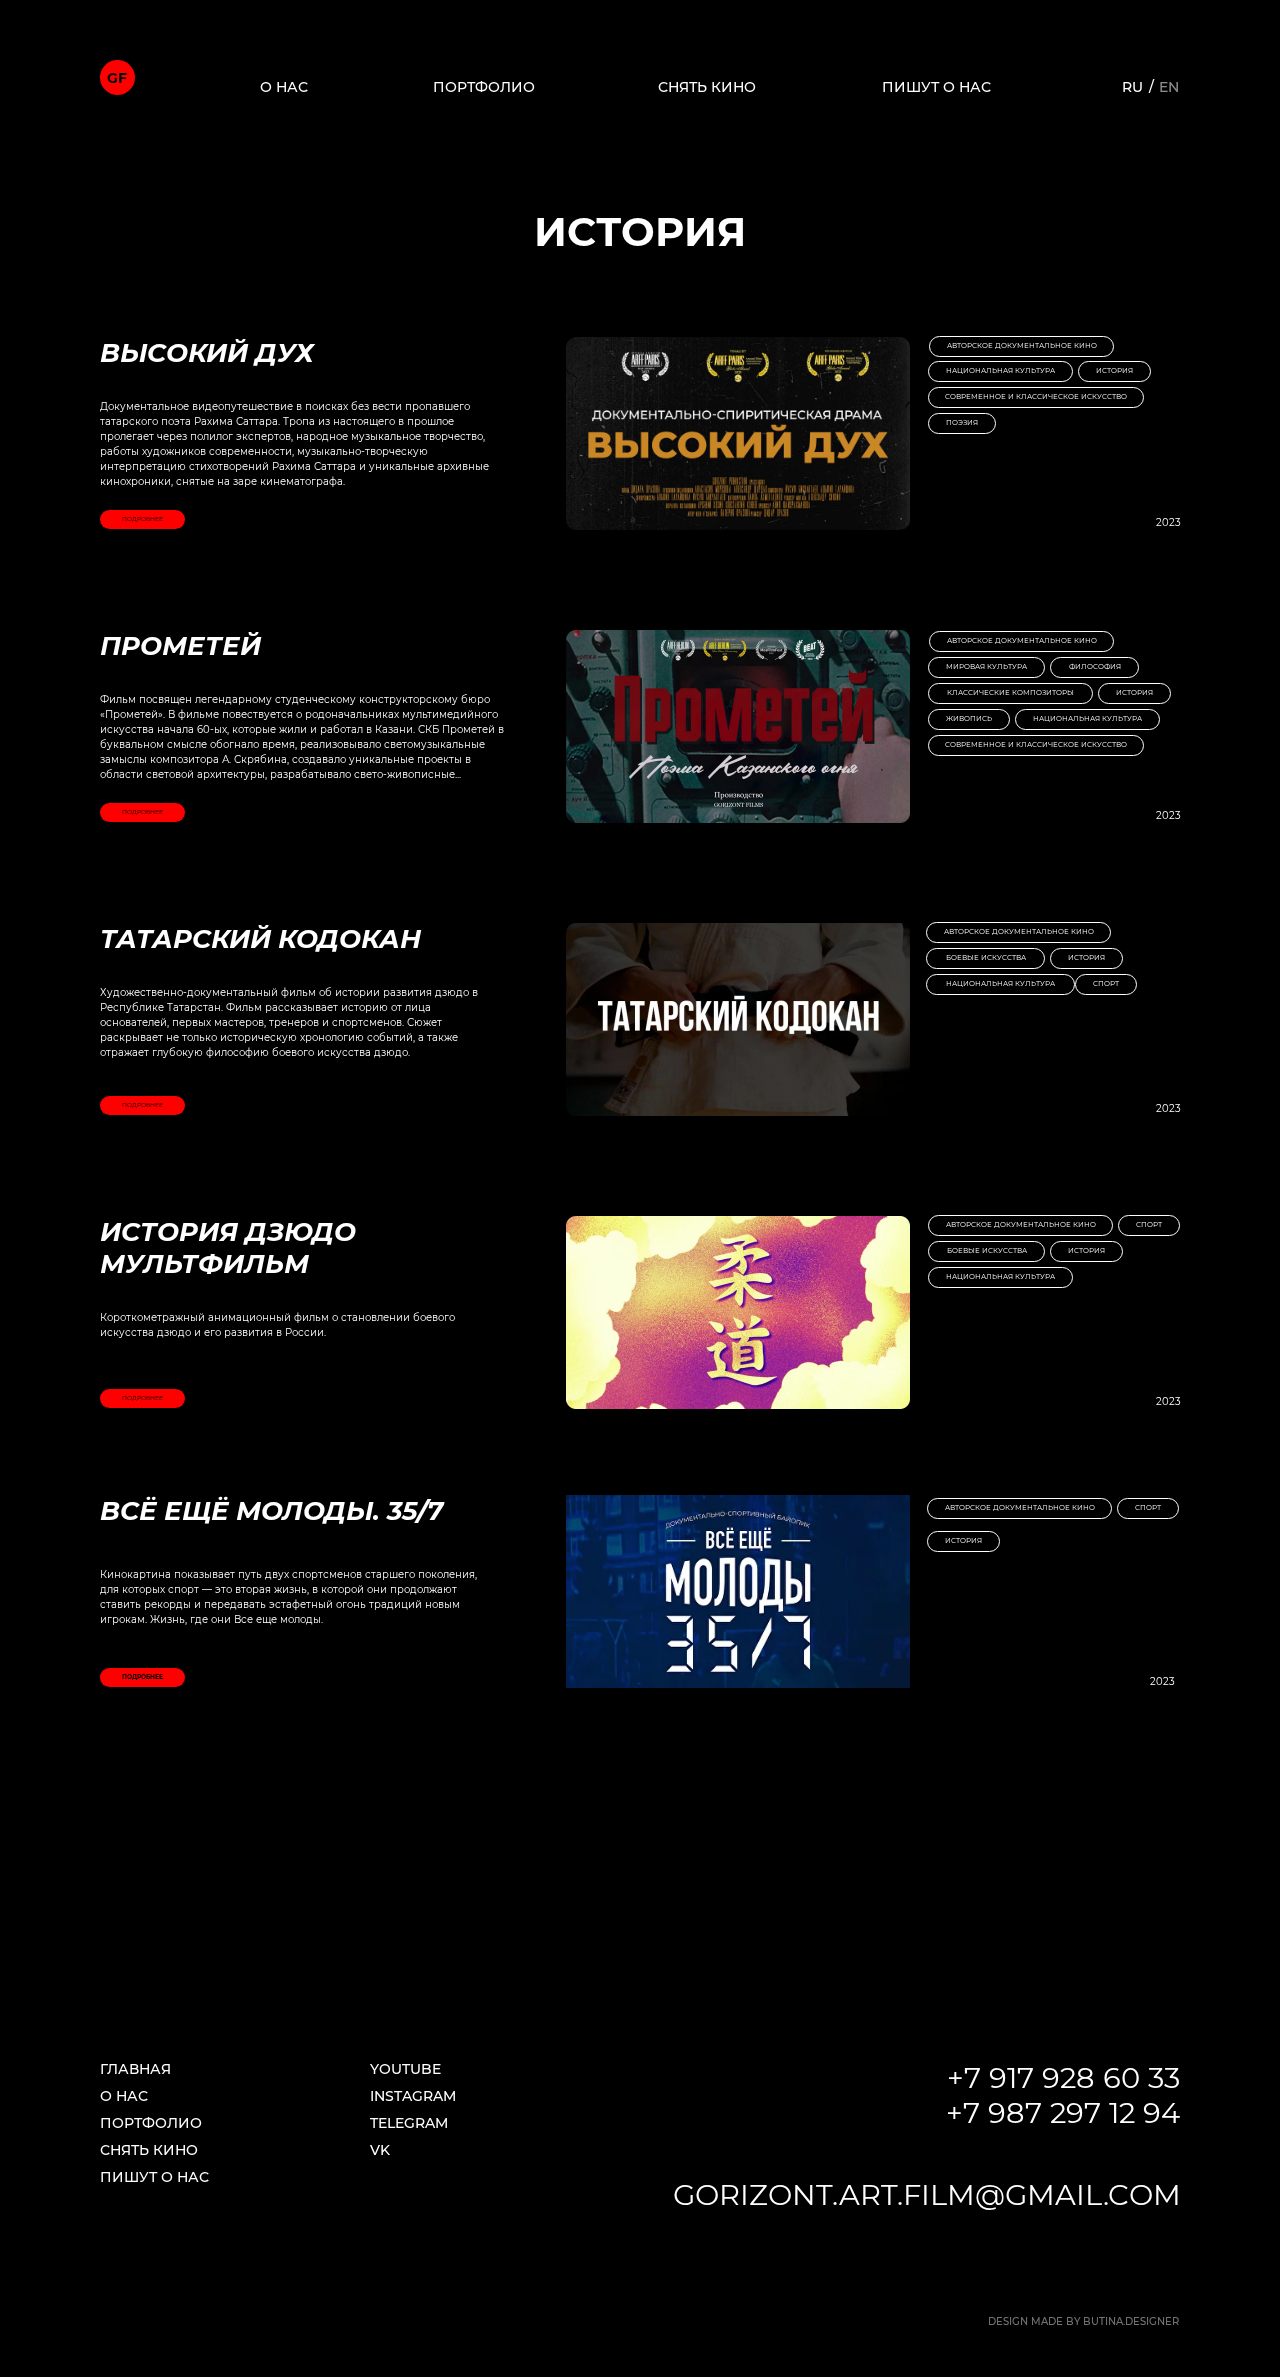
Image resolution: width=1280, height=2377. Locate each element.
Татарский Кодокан (260, 939)
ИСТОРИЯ (1114, 370)
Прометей (180, 646)
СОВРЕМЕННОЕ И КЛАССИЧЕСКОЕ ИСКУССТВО (1036, 396)
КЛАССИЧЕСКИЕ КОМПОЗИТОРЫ (1010, 692)
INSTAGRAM (413, 2096)
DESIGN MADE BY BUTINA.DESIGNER (1083, 2321)
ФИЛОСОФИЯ (1095, 666)
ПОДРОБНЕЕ (142, 519)
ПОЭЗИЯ (962, 422)
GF (117, 78)
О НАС (284, 87)
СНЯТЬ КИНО (707, 87)
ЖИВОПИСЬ (969, 718)
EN (1169, 87)
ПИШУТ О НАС (936, 87)
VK (380, 2150)
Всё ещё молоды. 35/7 (271, 1511)
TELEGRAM (409, 2123)
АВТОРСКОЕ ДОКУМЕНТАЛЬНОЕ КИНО (1022, 345)
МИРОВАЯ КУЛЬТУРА (986, 666)
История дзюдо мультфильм (228, 1248)
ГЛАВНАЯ (135, 2069)
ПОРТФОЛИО (484, 87)
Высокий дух (207, 353)
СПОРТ (1106, 983)
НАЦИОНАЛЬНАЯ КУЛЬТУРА (1000, 370)
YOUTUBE (405, 2069)
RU (1132, 87)
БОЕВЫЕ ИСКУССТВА (986, 957)
